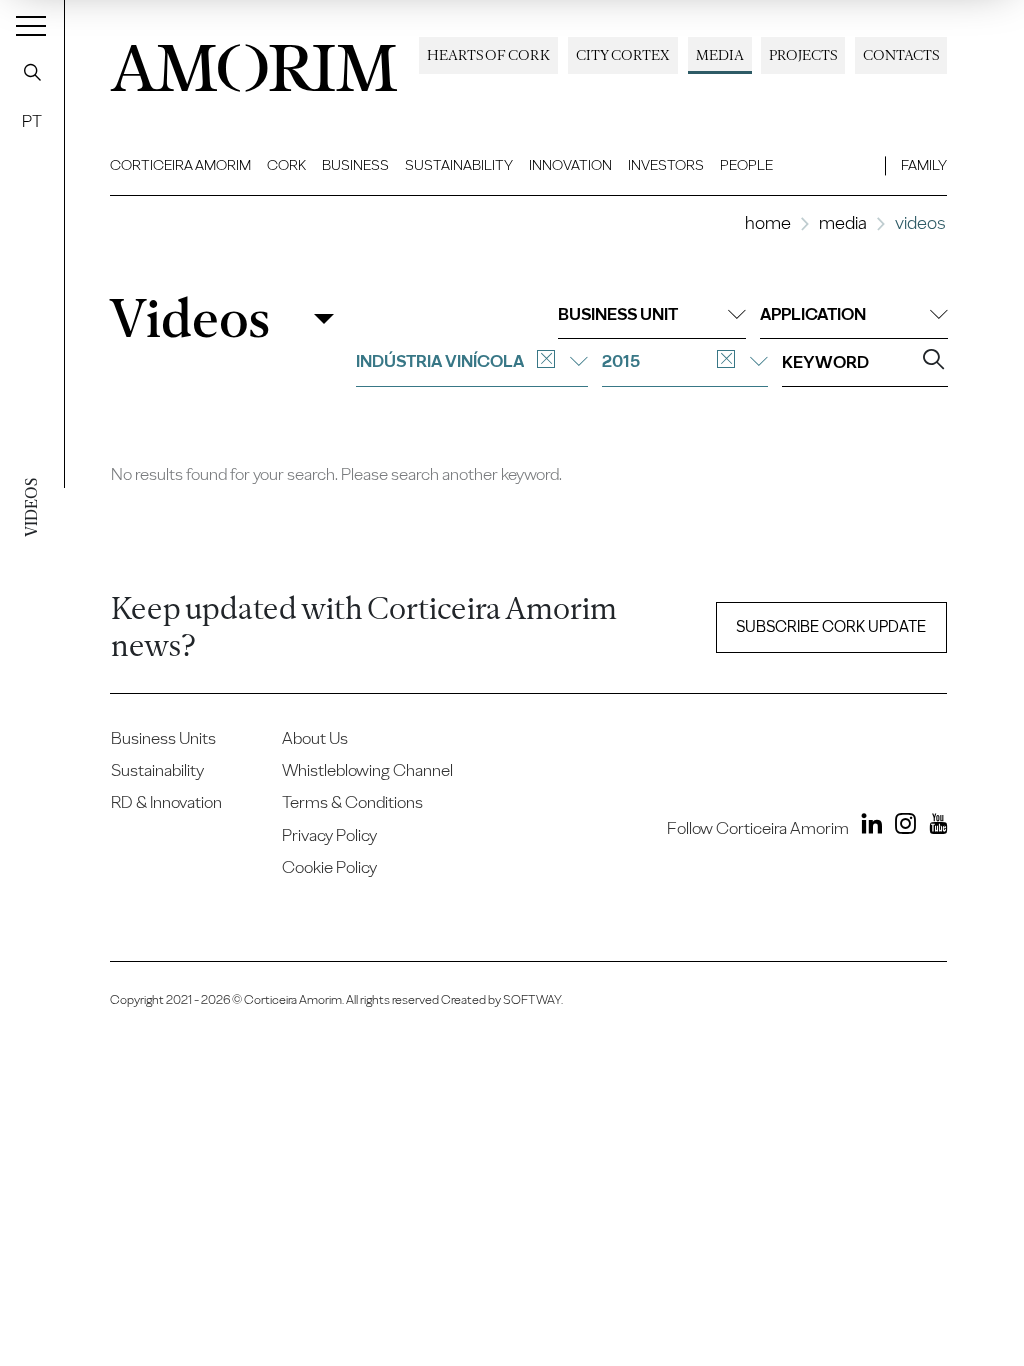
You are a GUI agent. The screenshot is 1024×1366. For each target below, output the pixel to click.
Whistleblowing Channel (367, 770)
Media (720, 55)
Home (768, 222)
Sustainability (459, 165)
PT (32, 121)
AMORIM (254, 62)
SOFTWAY (532, 999)
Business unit (618, 314)
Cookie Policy (329, 867)
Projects (803, 55)
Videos (189, 318)
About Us (315, 738)
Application (813, 314)
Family (924, 165)
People (746, 165)
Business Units (163, 738)
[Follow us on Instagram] (900, 827)
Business (355, 165)
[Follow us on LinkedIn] (867, 827)
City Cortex (623, 55)
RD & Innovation (166, 802)
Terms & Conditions (352, 802)
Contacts (901, 55)
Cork (286, 165)
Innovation (570, 165)
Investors (666, 165)
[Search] (32, 72)
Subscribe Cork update (831, 626)
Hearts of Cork (488, 55)
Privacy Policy (329, 835)
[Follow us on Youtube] (933, 827)
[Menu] (31, 25)
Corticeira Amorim (180, 165)
